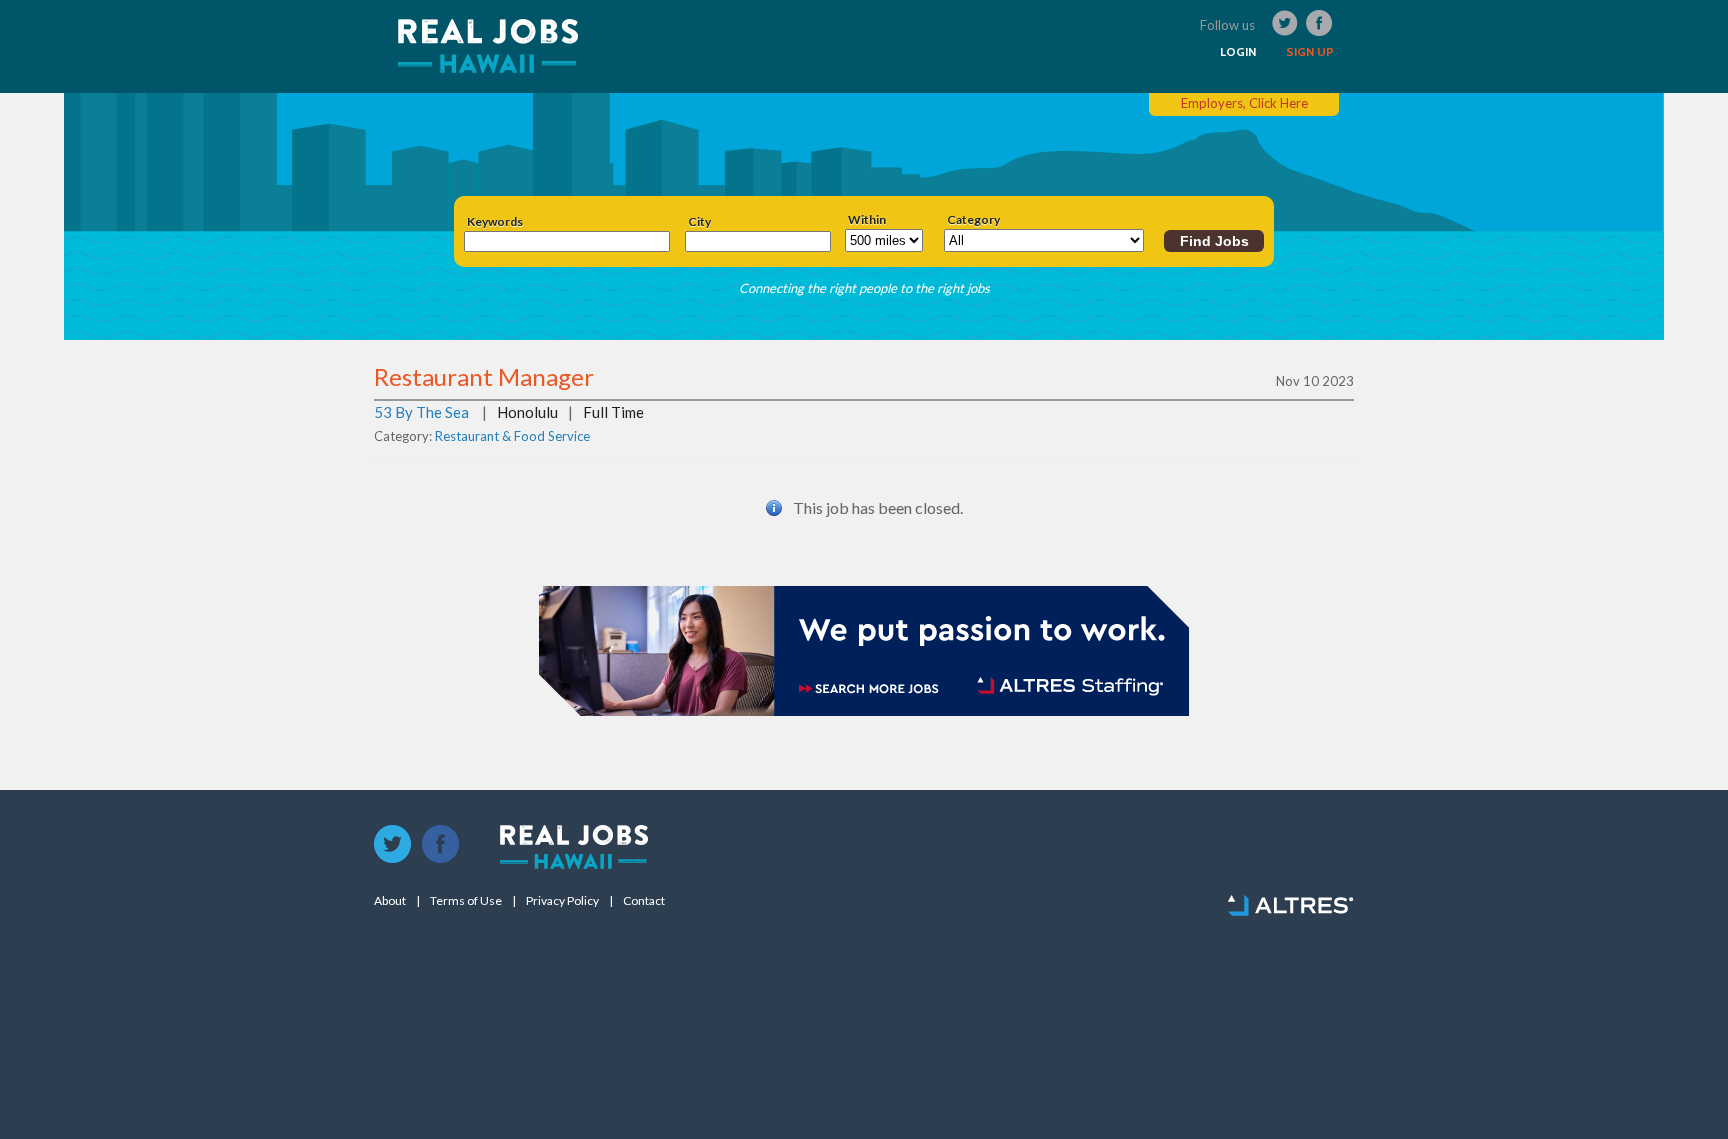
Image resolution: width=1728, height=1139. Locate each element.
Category (973, 220)
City (699, 222)
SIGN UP (1310, 52)
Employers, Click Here (1244, 103)
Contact (644, 901)
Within (867, 220)
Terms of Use (466, 901)
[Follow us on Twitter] (393, 845)
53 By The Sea (421, 412)
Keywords (495, 222)
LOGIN (1238, 52)
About (390, 901)
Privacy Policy (562, 901)
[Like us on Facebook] (441, 845)
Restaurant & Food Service (512, 436)
